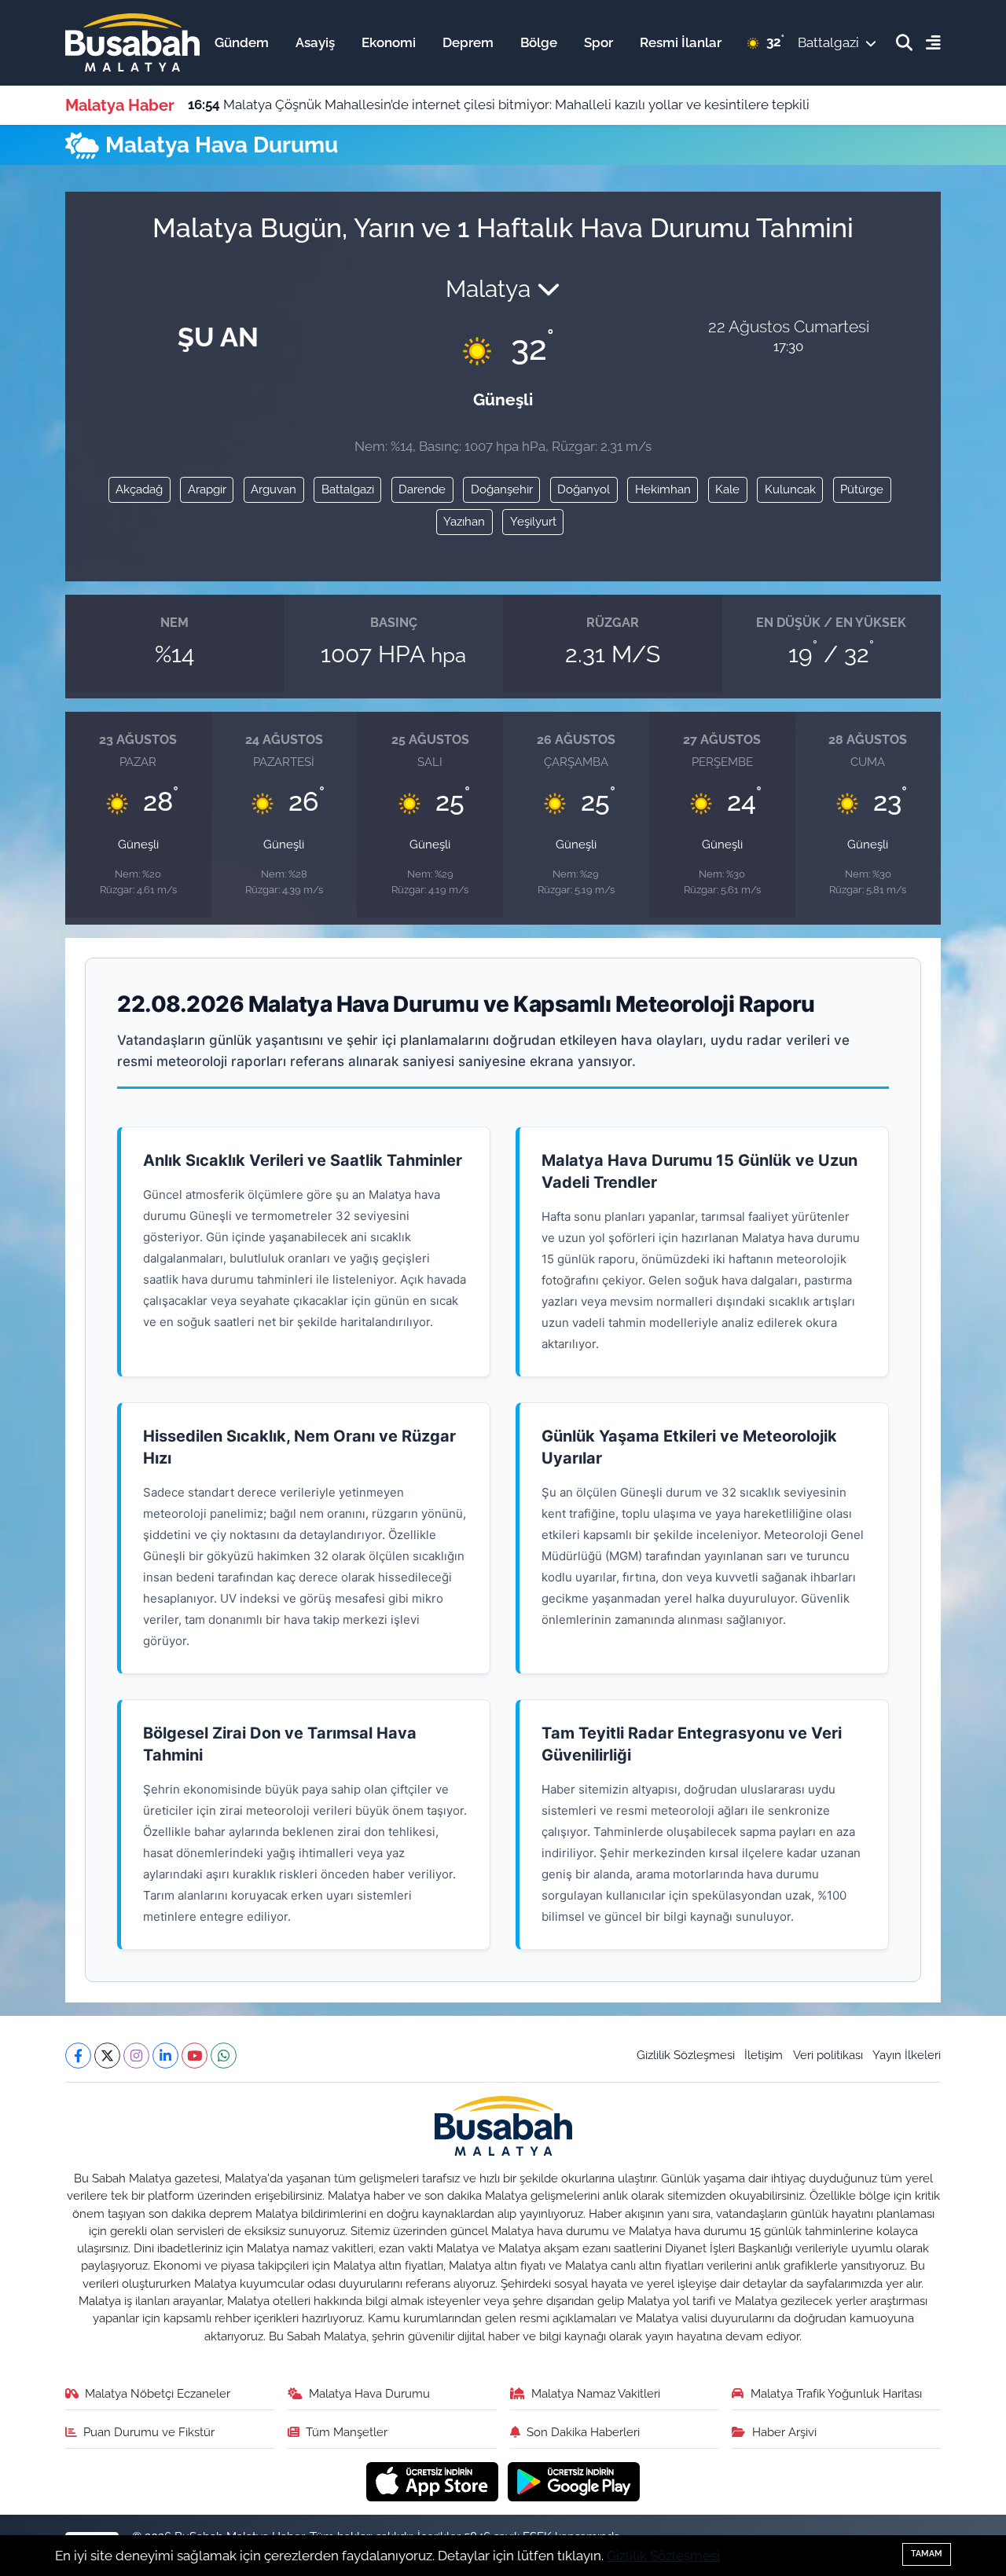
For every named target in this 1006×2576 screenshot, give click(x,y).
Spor (598, 42)
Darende (422, 489)
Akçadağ (139, 489)
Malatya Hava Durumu (369, 2393)
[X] (107, 2056)
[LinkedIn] (165, 2056)
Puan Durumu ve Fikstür (149, 2432)
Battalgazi (348, 489)
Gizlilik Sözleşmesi (686, 2055)
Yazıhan (464, 521)
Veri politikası (828, 2055)
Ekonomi (389, 42)
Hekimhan (663, 489)
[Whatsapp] (224, 2056)
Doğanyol (584, 489)
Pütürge (862, 489)
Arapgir (207, 489)
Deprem (468, 42)
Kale (727, 489)
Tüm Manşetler (347, 2432)
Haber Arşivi (784, 2432)
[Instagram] (136, 2056)
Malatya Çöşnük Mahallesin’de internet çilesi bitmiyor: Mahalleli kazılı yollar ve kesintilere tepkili (499, 104)
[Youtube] (195, 2056)
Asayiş (315, 42)
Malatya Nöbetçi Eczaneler (158, 2393)
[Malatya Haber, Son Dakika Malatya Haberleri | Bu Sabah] (132, 42)
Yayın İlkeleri (907, 2055)
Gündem (242, 42)
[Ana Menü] (927, 43)
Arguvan (274, 489)
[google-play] (574, 2480)
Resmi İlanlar (681, 42)
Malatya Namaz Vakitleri (596, 2393)
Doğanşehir (502, 489)
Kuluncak (790, 489)
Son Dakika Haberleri (583, 2432)
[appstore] (434, 2480)
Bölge (539, 42)
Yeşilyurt (533, 521)
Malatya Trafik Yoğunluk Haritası (836, 2393)
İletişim (764, 2055)
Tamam (927, 2554)
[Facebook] (78, 2056)
